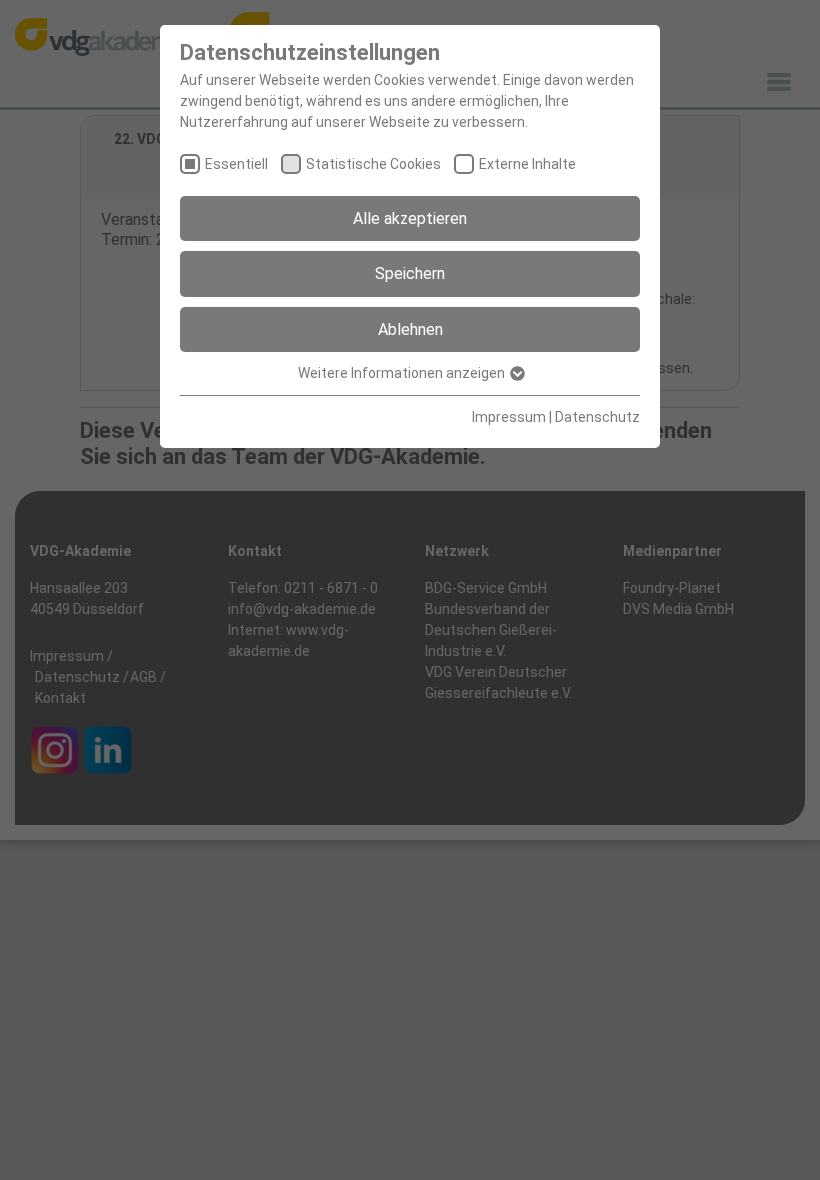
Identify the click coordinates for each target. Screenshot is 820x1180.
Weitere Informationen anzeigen (403, 373)
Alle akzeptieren (410, 218)
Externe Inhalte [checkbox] (527, 164)
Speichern (410, 273)
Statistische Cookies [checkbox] (373, 164)
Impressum (509, 417)
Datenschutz (597, 417)
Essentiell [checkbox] (236, 164)
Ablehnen (410, 329)
